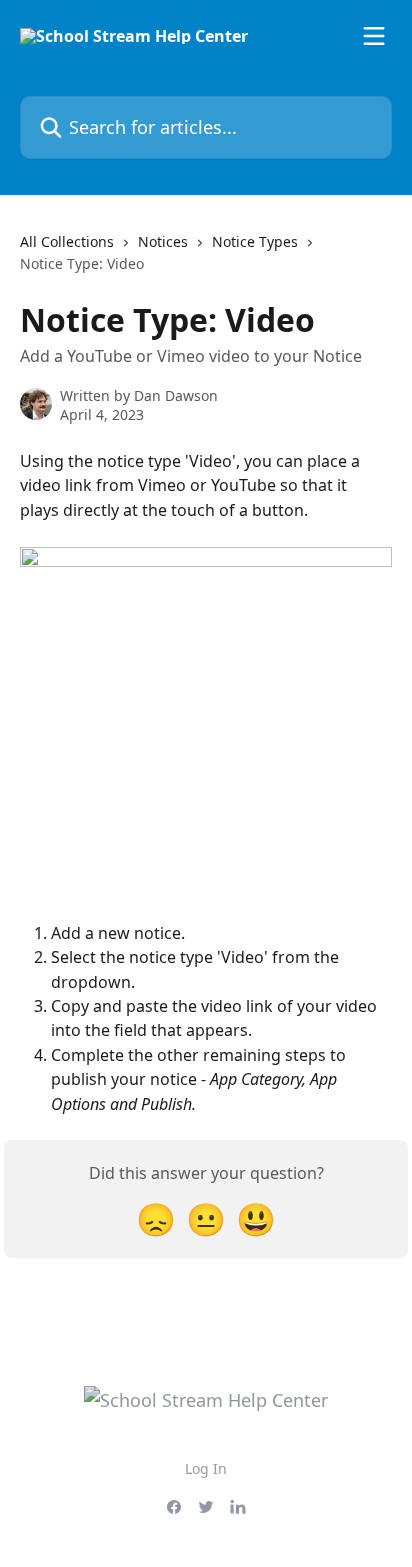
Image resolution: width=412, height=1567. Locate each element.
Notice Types (255, 241)
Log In (206, 1468)
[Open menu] (374, 36)
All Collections (67, 241)
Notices (163, 241)
